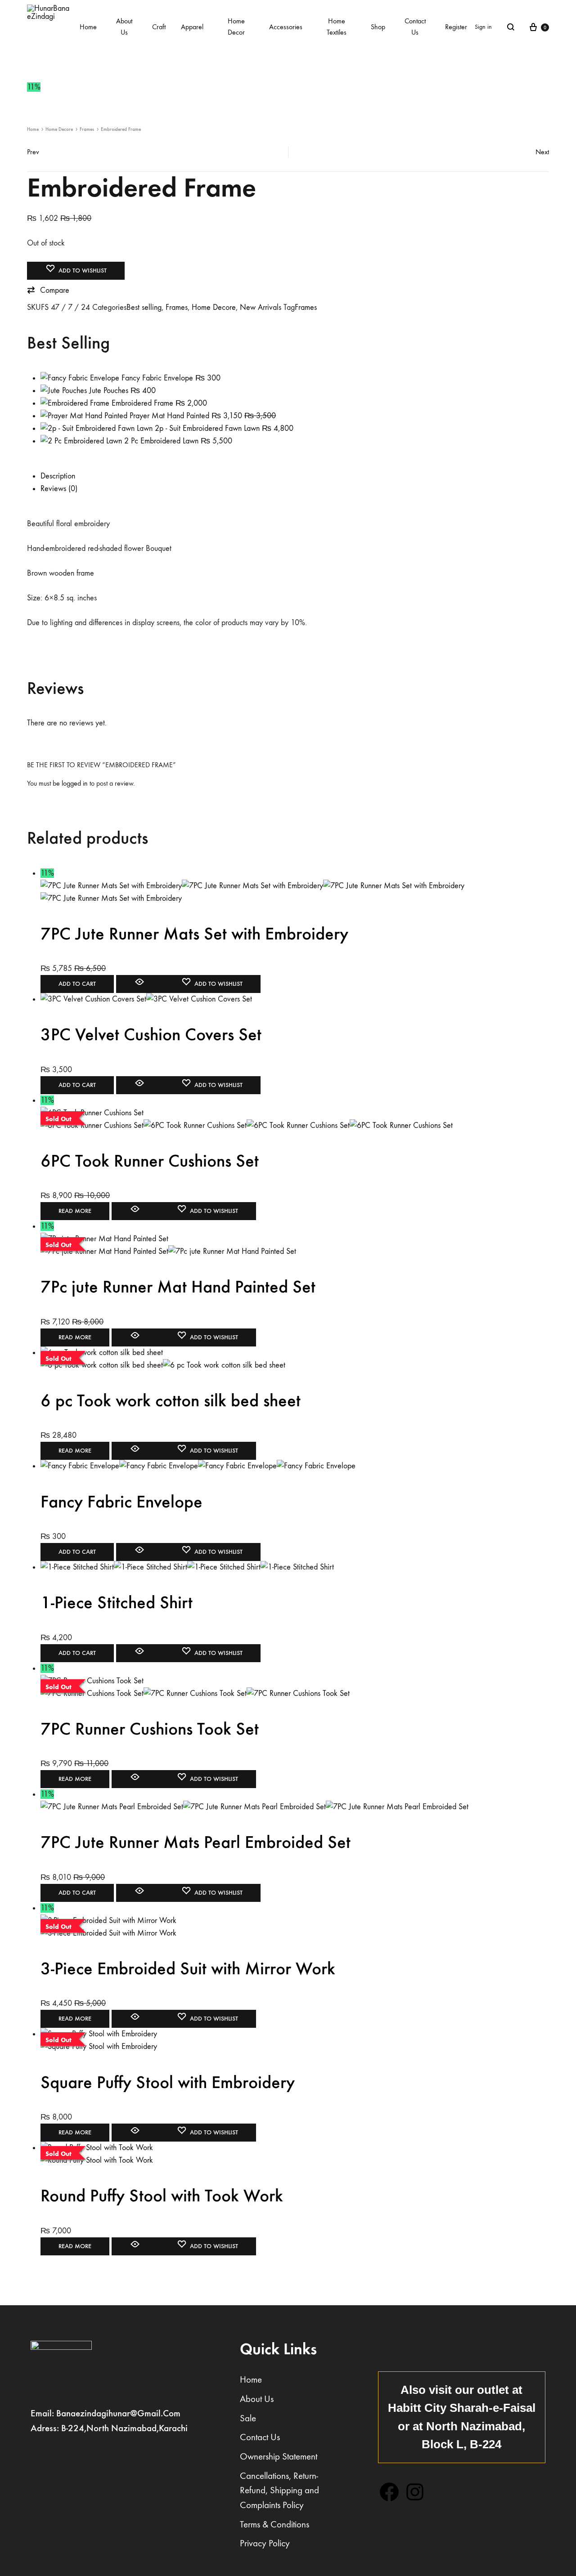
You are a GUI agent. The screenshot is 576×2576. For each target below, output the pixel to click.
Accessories (286, 27)
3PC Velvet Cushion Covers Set (151, 1034)
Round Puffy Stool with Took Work (162, 2196)
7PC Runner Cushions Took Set (150, 1729)
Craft (159, 27)
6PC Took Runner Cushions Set (150, 1161)
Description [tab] (58, 476)
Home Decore (59, 129)
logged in (75, 783)
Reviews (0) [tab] (59, 489)
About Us (124, 27)
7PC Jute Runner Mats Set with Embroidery (194, 934)
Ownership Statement (279, 2457)
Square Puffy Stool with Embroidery (168, 2082)
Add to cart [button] (77, 984)
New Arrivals (261, 307)
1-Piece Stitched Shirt (117, 1602)
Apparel (192, 27)
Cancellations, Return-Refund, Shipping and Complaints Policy (279, 2491)
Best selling (144, 307)
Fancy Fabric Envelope (121, 1502)
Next (542, 152)
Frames (87, 129)
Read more (75, 1211)
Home (88, 27)
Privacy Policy (265, 2543)
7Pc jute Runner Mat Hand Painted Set (178, 1287)
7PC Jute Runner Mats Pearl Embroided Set (196, 1842)
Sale (248, 2418)
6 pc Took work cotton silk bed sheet (171, 1400)
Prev (33, 152)
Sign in (483, 27)
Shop (378, 27)
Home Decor (236, 27)
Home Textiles (337, 27)
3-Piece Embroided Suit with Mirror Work (188, 1968)
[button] (48, 291)
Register (456, 27)
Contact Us (415, 27)
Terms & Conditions (274, 2525)
